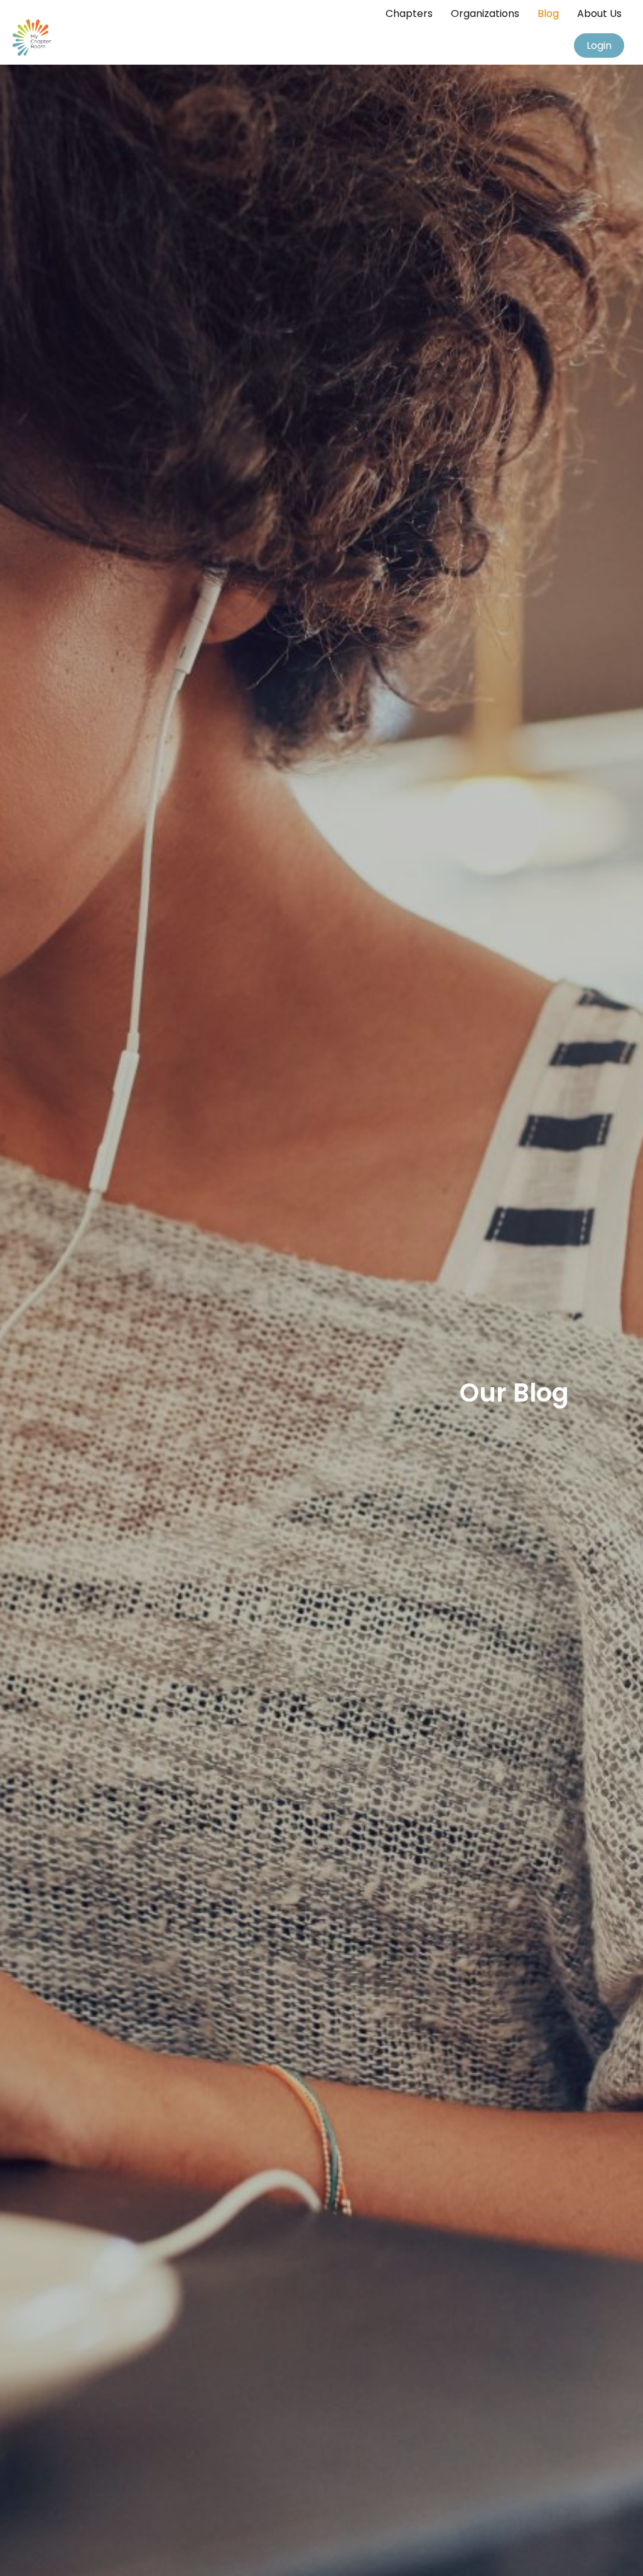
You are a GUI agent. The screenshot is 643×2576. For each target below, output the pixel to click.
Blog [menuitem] (548, 13)
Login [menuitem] (599, 46)
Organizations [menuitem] (485, 13)
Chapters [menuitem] (409, 13)
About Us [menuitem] (599, 13)
